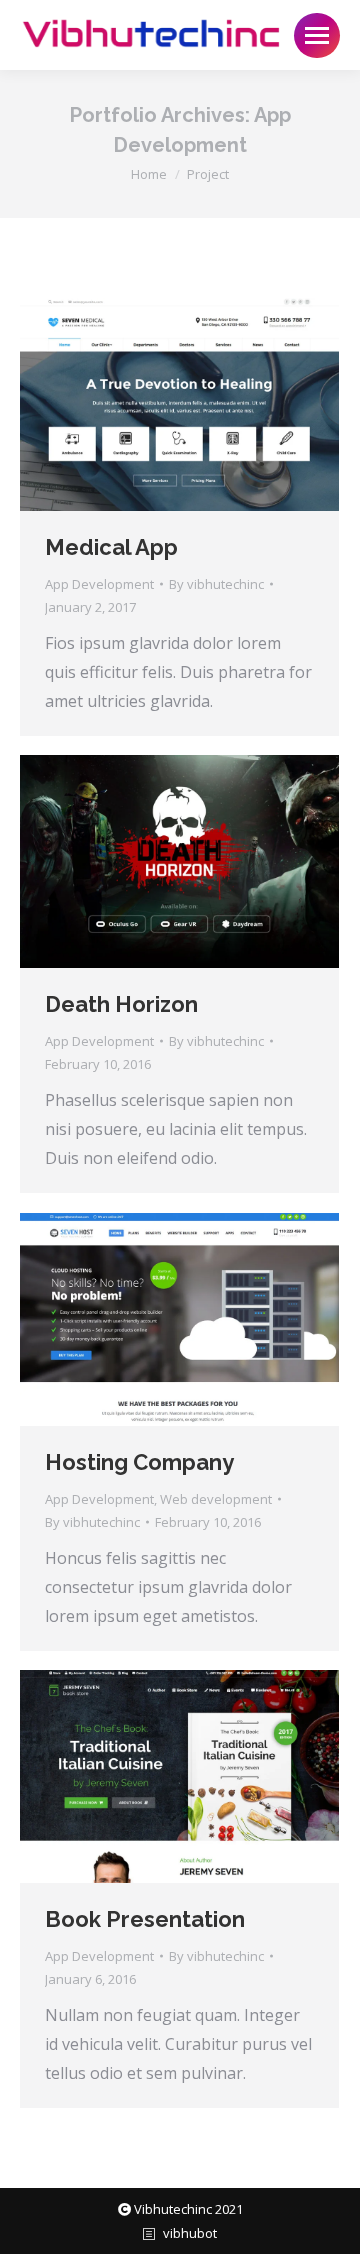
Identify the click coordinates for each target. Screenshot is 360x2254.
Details (207, 404)
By (216, 584)
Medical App (111, 547)
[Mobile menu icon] (317, 35)
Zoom (153, 404)
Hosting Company (139, 1462)
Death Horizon (121, 1004)
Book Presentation (145, 1919)
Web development (216, 1499)
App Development (99, 584)
